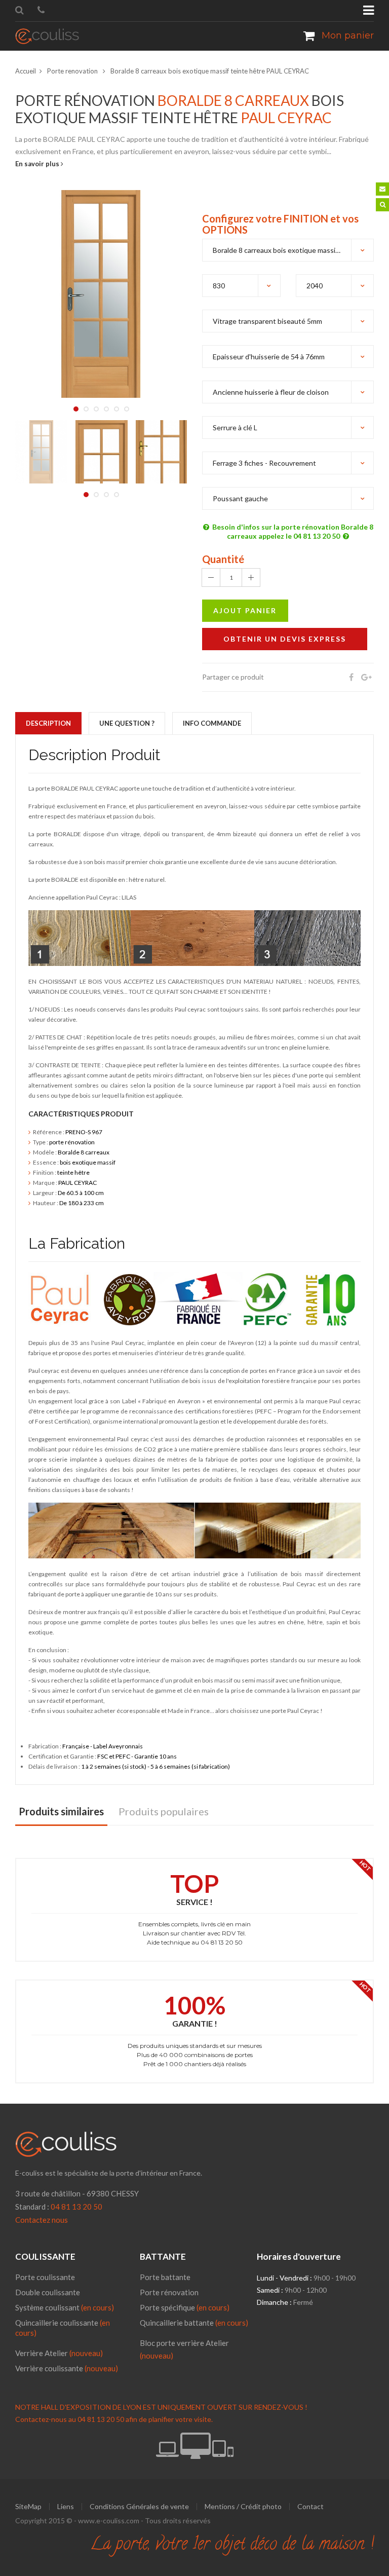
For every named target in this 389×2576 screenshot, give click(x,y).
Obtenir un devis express (285, 639)
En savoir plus (38, 164)
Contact (310, 2507)
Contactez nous (42, 2220)
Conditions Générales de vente (139, 2507)
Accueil (26, 71)
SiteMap (28, 2507)
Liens (66, 2507)
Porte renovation (73, 71)
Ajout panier (245, 610)
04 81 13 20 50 (76, 2207)
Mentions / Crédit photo (243, 2507)
